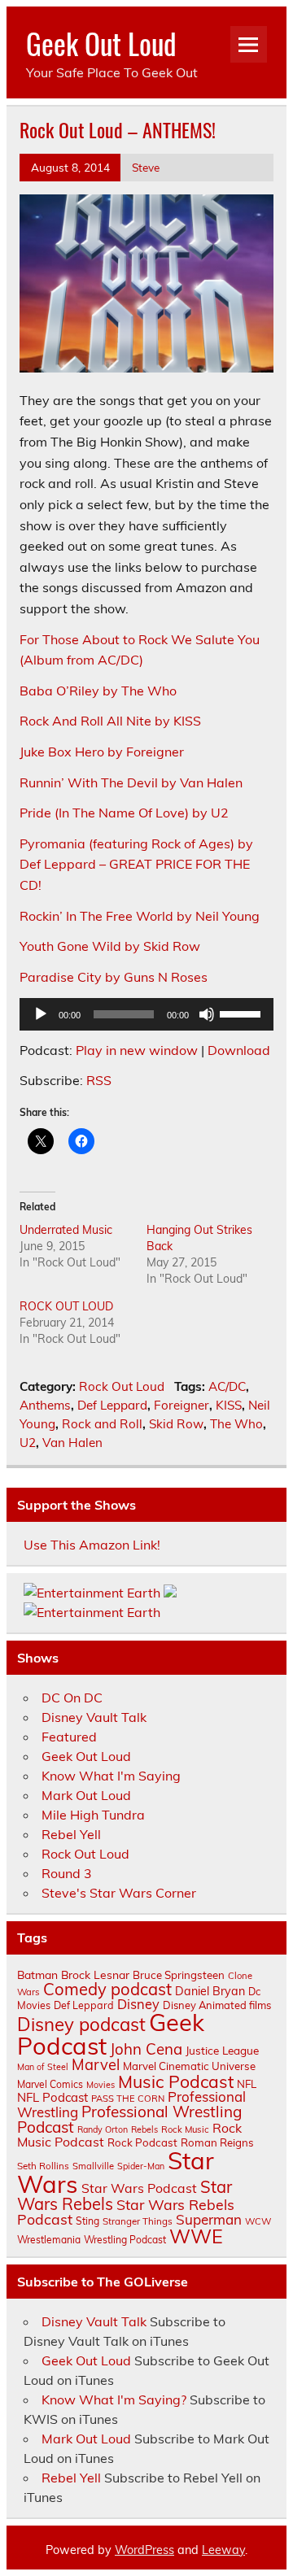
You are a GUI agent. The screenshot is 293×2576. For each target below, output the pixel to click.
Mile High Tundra (93, 1815)
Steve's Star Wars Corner (119, 1893)
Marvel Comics (50, 2084)
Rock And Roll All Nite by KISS (110, 721)
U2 (28, 1443)
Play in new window (137, 1050)
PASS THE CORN (128, 2099)
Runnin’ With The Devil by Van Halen (131, 782)
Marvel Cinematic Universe (189, 2066)
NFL (247, 2084)
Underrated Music (66, 1230)
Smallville (93, 2166)
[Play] (41, 1014)
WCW (258, 2221)
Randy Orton (103, 2129)
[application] (146, 1014)
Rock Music (185, 2129)
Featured (69, 1737)
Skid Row (176, 1424)
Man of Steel (43, 2067)
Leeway (223, 2550)
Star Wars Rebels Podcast (126, 2212)
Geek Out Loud (101, 43)
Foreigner (181, 1405)
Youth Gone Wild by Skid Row (110, 946)
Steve (146, 167)
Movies (101, 2085)
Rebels (144, 2129)
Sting (87, 2221)
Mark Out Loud (86, 1795)
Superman (209, 2219)
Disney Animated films (217, 2005)
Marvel (96, 2065)
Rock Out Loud (122, 1386)
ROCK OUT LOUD (66, 1306)
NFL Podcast (52, 2097)
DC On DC (72, 1698)
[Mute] (207, 1014)
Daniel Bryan (210, 1991)
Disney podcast (81, 2025)
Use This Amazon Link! (92, 1545)
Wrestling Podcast (125, 2240)
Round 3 (67, 1873)
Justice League (222, 2050)
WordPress (144, 2550)
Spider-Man (141, 2166)
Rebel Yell (71, 1834)
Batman (37, 1974)
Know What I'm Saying (111, 1776)
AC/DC (227, 1386)
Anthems (45, 1405)
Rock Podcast (142, 2142)
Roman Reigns (217, 2142)
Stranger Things (138, 2221)
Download (239, 1050)
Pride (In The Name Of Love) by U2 (124, 813)
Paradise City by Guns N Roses (114, 977)
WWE (196, 2236)
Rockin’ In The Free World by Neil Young (140, 916)
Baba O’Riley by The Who (98, 691)
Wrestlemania (49, 2240)
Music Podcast (176, 2081)
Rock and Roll (102, 1424)
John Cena (146, 2049)
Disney (138, 2004)
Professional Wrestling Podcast (129, 2119)
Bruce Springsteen (179, 1975)
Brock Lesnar (95, 1974)
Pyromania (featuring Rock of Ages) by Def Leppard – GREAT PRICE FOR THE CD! (136, 864)
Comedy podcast (107, 1989)
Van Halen (72, 1443)
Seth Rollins (43, 2166)
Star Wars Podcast (139, 2188)
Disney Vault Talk (94, 1717)
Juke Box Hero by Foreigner (102, 752)
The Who (236, 1424)
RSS (99, 1080)
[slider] (243, 1013)
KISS (229, 1405)
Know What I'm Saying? (114, 2399)
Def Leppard (112, 1405)
